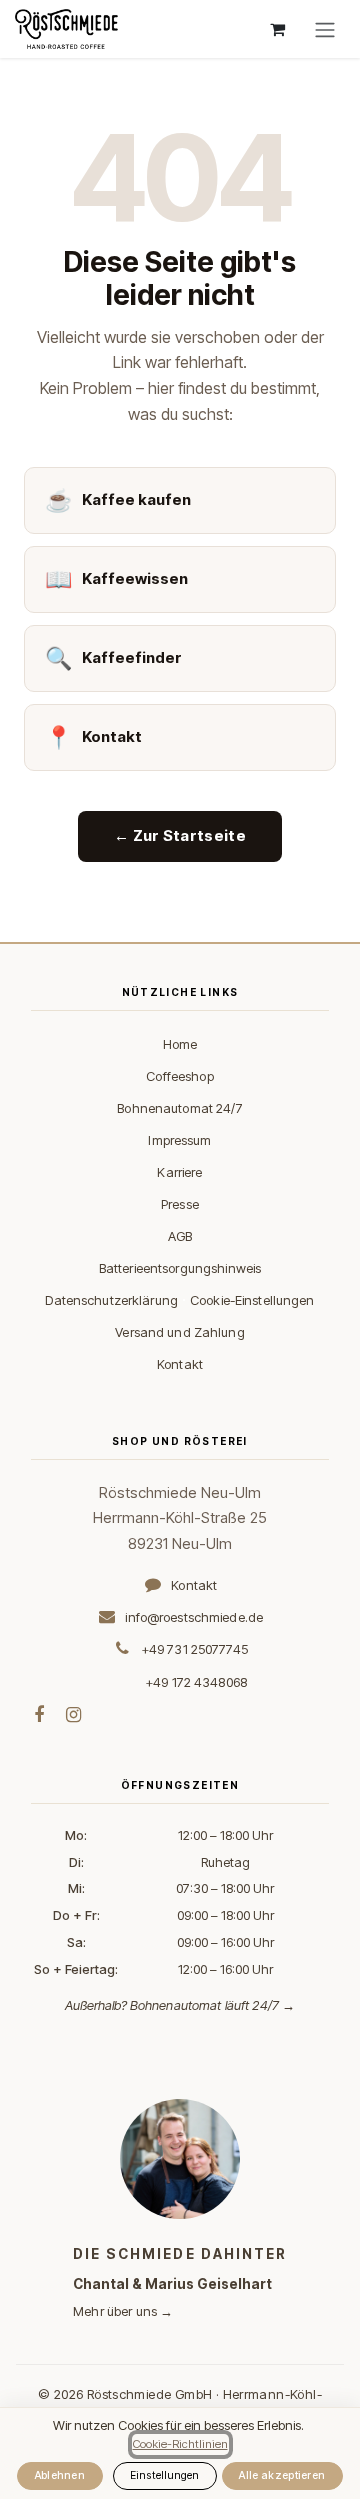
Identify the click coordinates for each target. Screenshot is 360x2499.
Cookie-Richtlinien (180, 2444)
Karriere (179, 1172)
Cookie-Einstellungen (252, 1300)
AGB (180, 1236)
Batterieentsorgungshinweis (180, 1268)
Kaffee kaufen (118, 500)
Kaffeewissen (116, 579)
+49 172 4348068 (196, 1682)
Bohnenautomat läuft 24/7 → (212, 2005)
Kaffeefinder (113, 658)
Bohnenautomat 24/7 (179, 1108)
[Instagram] (73, 1715)
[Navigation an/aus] (325, 29)
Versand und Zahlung (179, 1332)
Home (180, 1044)
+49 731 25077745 (194, 1649)
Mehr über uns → (123, 2311)
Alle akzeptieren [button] (282, 2475)
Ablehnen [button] (60, 2475)
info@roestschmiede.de (194, 1617)
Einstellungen (164, 2475)
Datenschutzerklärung (111, 1300)
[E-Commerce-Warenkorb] (277, 29)
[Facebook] (39, 1715)
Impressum (179, 1140)
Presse (180, 1204)
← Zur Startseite (180, 835)
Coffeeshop (179, 1076)
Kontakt (93, 737)
